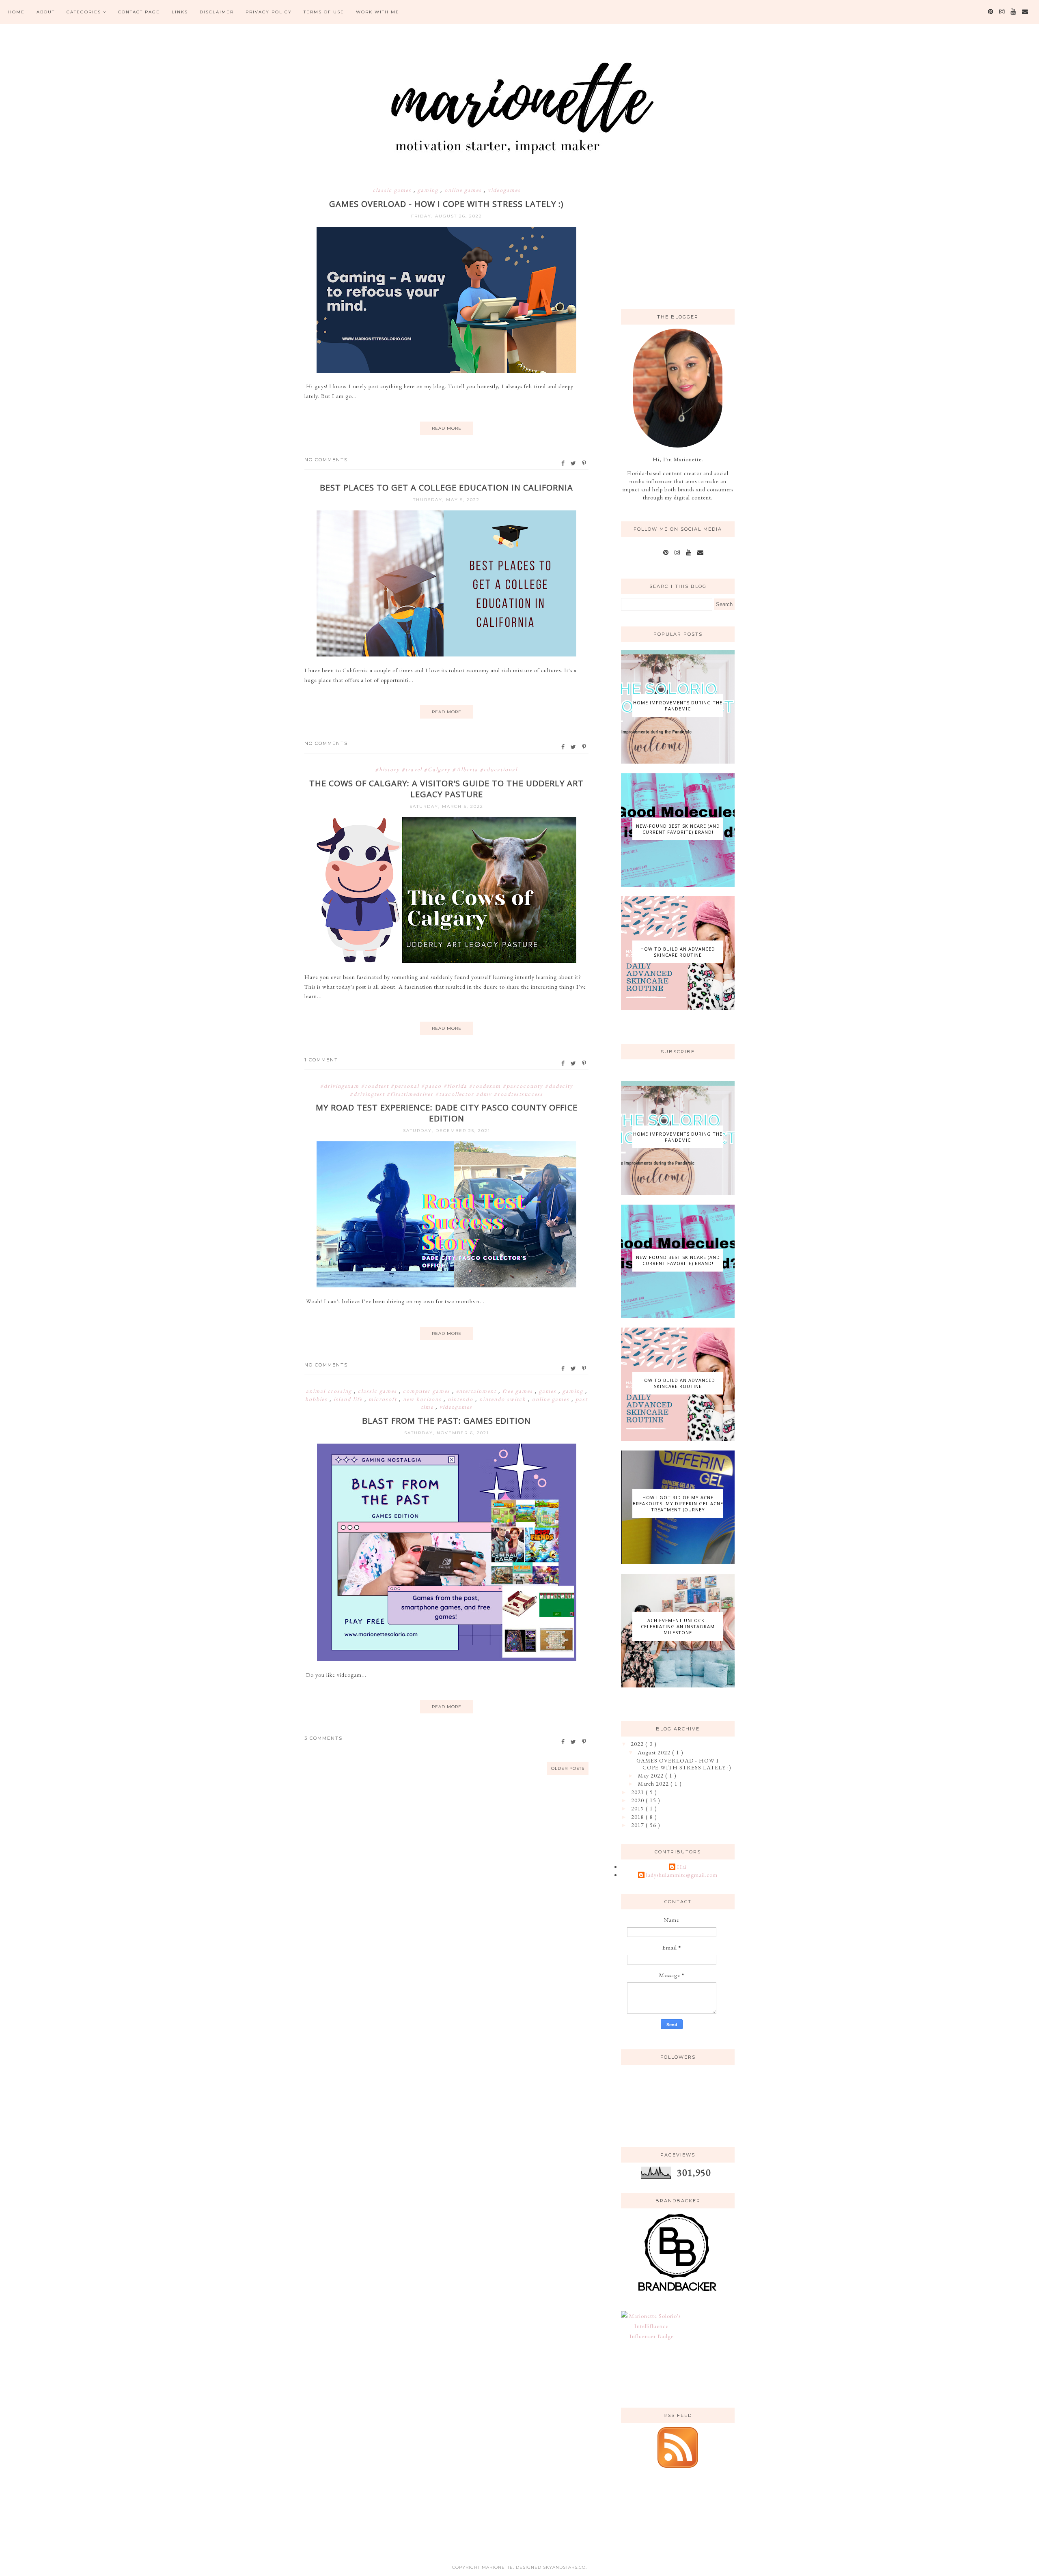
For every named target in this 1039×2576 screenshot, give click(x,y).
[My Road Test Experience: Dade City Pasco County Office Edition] (446, 1285)
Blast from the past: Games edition (446, 1421)
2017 (638, 1825)
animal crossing (330, 1391)
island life (349, 1399)
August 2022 (655, 1752)
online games (464, 190)
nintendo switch (504, 1399)
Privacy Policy (269, 12)
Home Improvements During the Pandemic (678, 706)
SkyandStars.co (564, 2567)
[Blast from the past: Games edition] (447, 1659)
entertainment (477, 1391)
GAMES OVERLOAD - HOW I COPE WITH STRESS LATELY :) (446, 204)
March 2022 (654, 1784)
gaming (429, 190)
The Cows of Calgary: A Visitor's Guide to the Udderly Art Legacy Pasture (446, 789)
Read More (447, 428)
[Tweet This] (574, 463)
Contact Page (139, 12)
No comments (326, 460)
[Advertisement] (682, 241)
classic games (393, 190)
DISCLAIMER (217, 12)
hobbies (317, 1399)
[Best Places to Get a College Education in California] (446, 654)
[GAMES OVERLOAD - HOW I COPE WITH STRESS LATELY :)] (446, 371)
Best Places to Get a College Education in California (446, 487)
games (549, 1391)
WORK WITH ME (378, 12)
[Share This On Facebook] (563, 463)
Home (16, 12)
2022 (638, 1744)
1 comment (321, 1060)
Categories (84, 12)
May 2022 (652, 1775)
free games (519, 1391)
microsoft (384, 1399)
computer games (428, 1391)
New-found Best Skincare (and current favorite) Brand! (678, 829)
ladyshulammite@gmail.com (682, 1875)
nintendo (461, 1399)
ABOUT (46, 12)
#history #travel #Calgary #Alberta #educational (446, 769)
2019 (638, 1808)
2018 (638, 1817)
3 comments (323, 1738)
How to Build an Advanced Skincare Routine (678, 952)
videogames (504, 190)
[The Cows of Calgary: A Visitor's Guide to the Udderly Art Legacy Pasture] (446, 961)
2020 (638, 1800)
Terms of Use (324, 12)
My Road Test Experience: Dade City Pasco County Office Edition (447, 1113)
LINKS (180, 12)
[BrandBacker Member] (678, 2292)
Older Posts (568, 1768)
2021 (638, 1792)
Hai (682, 1867)
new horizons (423, 1399)
